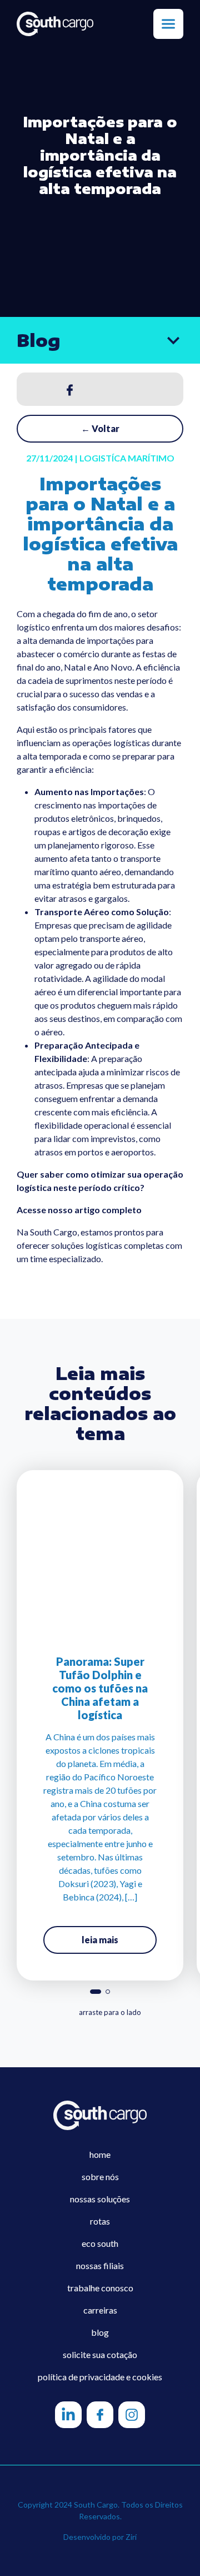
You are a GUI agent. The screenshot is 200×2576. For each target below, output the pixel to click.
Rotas (100, 2221)
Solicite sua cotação (100, 2354)
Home (100, 2154)
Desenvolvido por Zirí (100, 2537)
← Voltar (100, 428)
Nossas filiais (100, 2265)
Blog (100, 2332)
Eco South (100, 2243)
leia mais (100, 1940)
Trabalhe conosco (100, 2288)
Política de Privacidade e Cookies (100, 2377)
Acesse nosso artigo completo (79, 1210)
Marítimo (151, 458)
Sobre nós (100, 2177)
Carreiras (100, 2310)
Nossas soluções (100, 2199)
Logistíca (103, 458)
